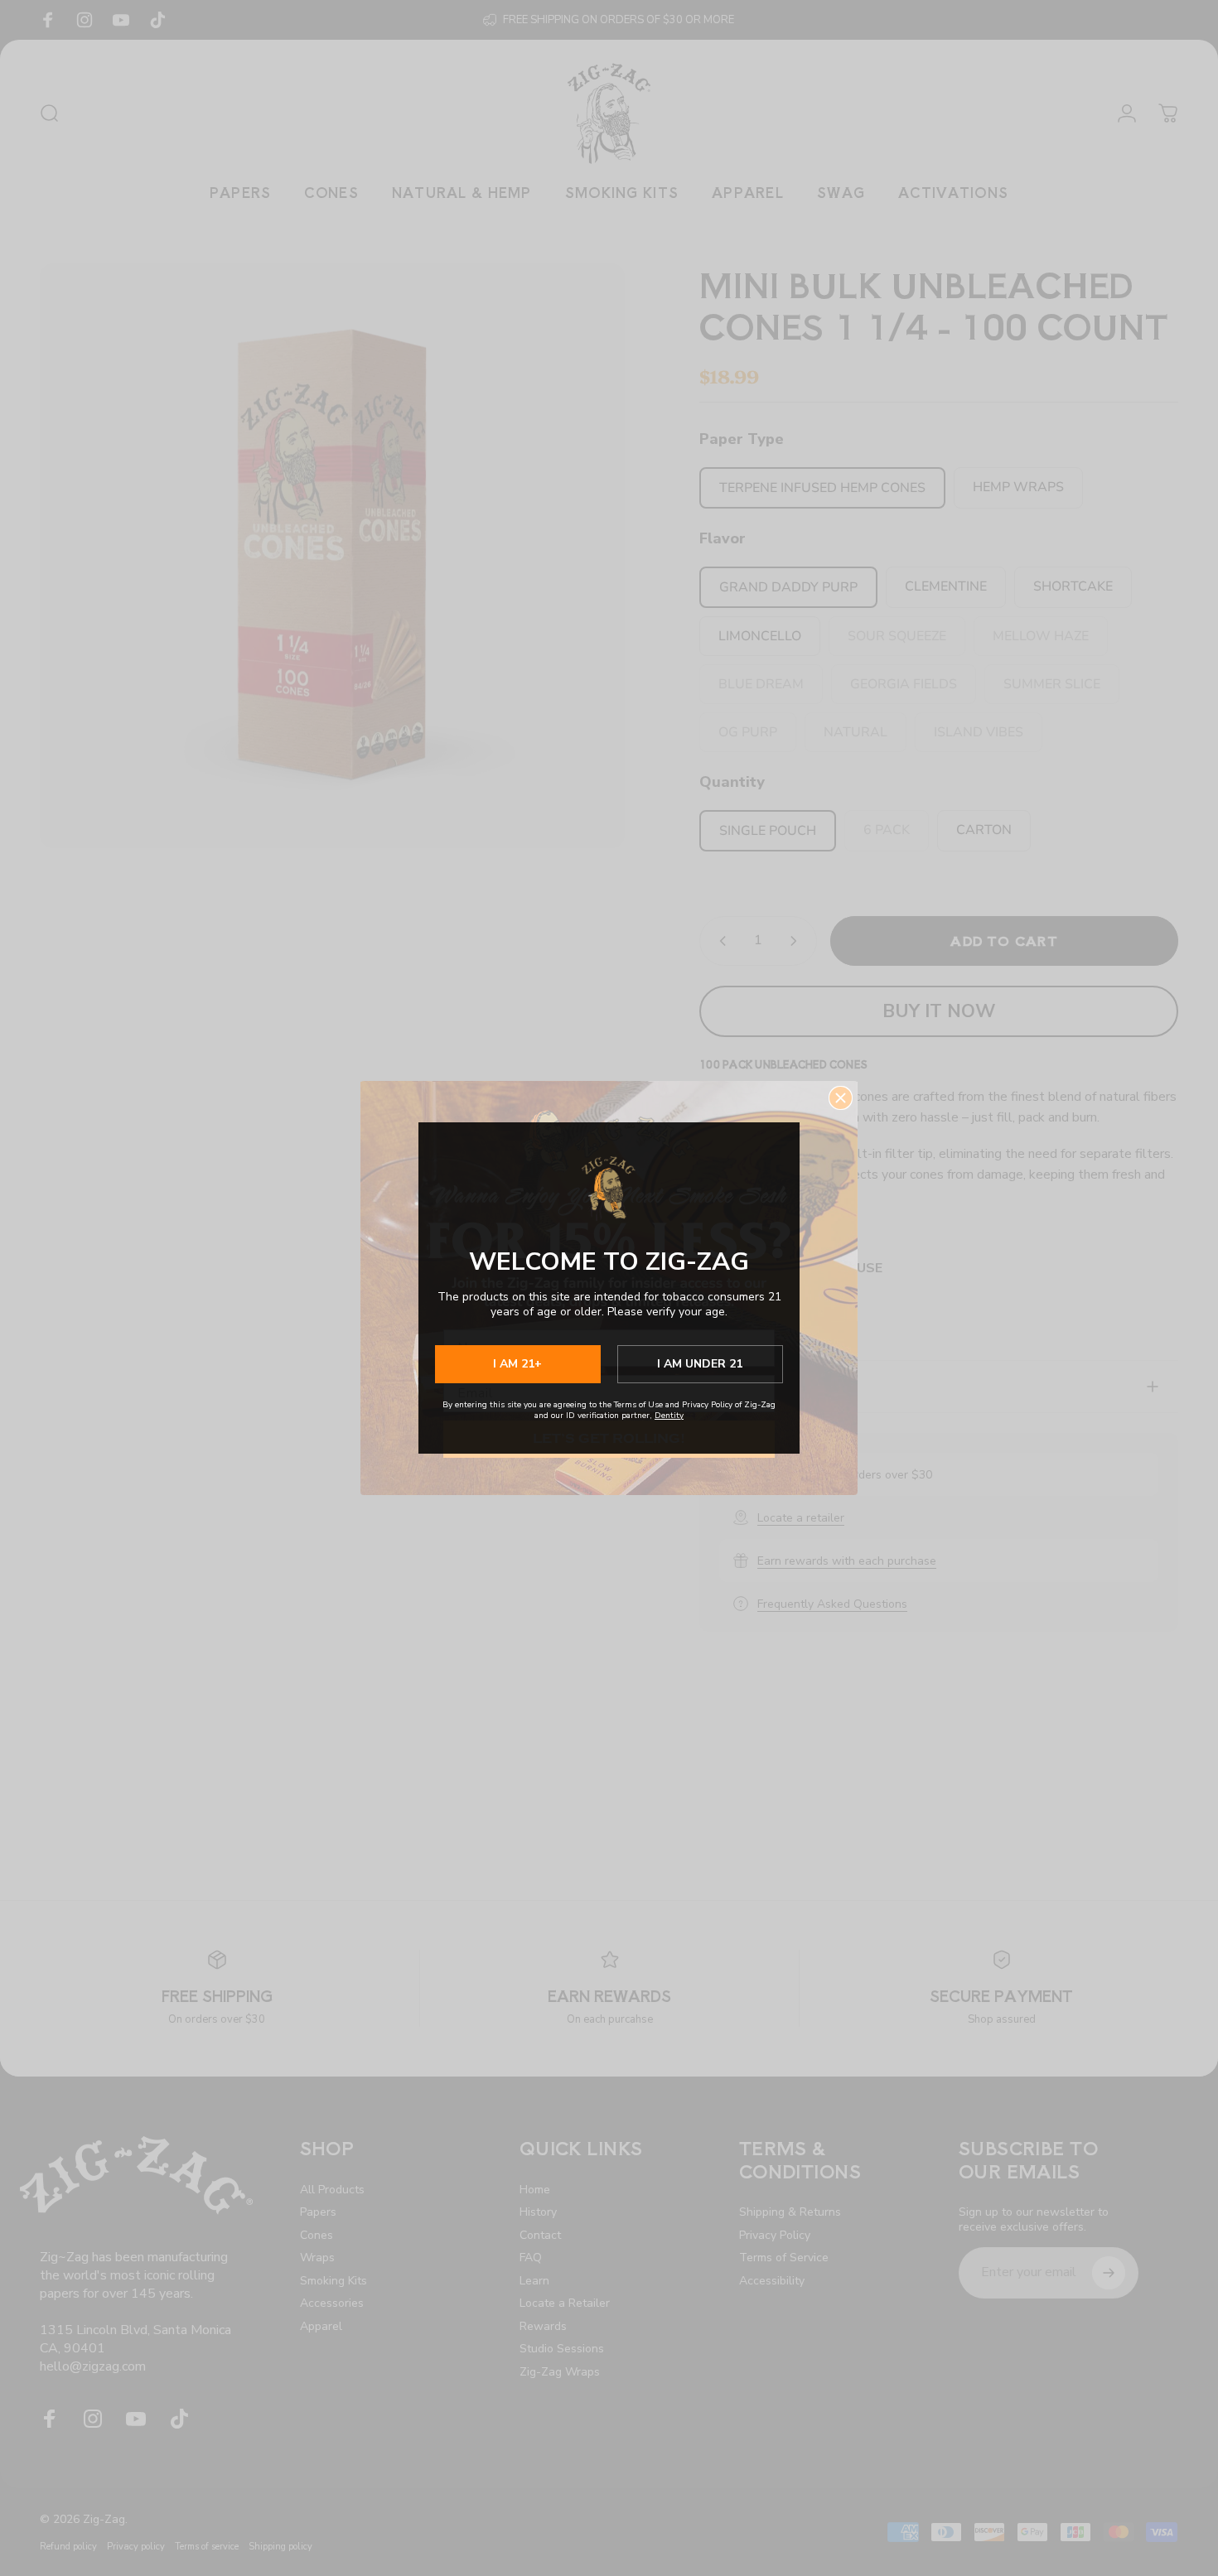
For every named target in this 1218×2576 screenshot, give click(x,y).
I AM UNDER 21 (700, 1364)
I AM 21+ (517, 1364)
